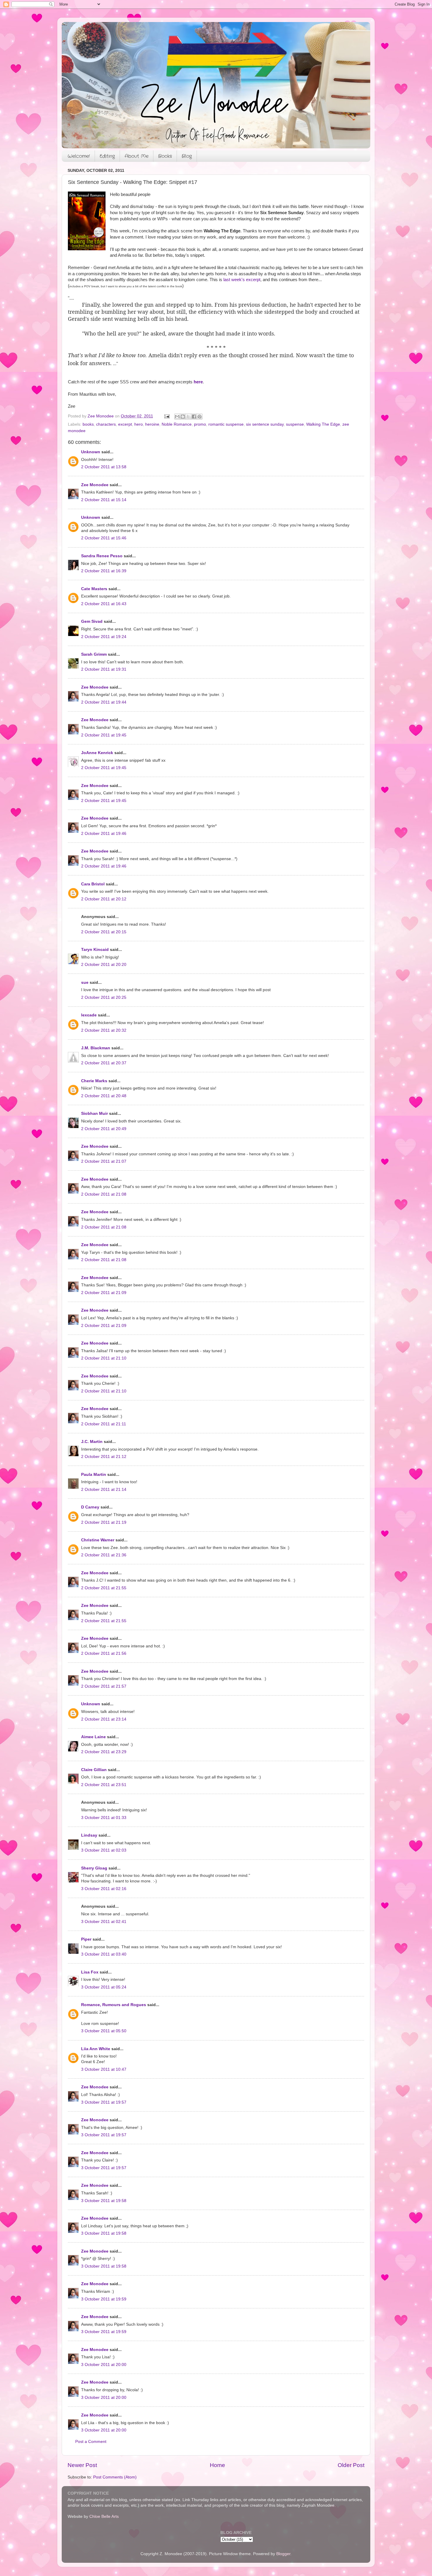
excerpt (125, 424)
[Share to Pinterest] (200, 417)
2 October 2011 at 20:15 (104, 932)
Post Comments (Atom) (115, 2477)
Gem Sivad (92, 621)
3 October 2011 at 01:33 (104, 1818)
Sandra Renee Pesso (102, 556)
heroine (152, 424)
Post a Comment (91, 2442)
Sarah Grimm (94, 654)
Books (165, 156)
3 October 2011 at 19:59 (104, 2299)
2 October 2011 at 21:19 (104, 1522)
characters (106, 424)
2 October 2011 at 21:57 (104, 1686)
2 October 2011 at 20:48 (104, 1096)
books (88, 424)
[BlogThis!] (183, 417)
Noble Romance (177, 424)
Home (217, 2465)
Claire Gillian (94, 1770)
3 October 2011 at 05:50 (104, 2031)
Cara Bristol (93, 884)
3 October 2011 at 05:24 (104, 1987)
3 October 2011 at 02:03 (104, 1850)
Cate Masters (94, 589)
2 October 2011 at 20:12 (104, 899)
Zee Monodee (95, 485)
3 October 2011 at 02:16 (104, 1889)
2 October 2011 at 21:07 (104, 1161)
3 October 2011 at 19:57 (104, 2102)
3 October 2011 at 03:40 (104, 1954)
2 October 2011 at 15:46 (104, 538)
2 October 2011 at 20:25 (104, 997)
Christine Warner (98, 1540)
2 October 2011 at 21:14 (104, 1490)
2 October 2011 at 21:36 (104, 1555)
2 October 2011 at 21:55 (104, 1588)
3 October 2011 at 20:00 (104, 2365)
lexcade (89, 1015)
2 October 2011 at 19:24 (104, 637)
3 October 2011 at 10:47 (104, 2069)
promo (200, 424)
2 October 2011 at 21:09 (104, 1293)
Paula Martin (94, 1475)
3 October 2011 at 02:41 (104, 1922)
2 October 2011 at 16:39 (104, 571)
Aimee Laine (93, 1737)
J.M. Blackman (96, 1048)
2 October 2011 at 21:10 (104, 1358)
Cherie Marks (94, 1081)
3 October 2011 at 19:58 (104, 2201)
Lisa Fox (90, 1972)
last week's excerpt (242, 280)
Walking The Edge (323, 424)
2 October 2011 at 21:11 (104, 1424)
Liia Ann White (96, 2049)
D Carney (90, 1507)
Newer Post (82, 2465)
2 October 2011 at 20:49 (104, 1129)
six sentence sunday (265, 424)
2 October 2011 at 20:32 (104, 1030)
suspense (295, 424)
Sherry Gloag (94, 1868)
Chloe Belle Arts (104, 2517)
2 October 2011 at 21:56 (104, 1653)
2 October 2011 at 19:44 (104, 702)
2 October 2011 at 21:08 (104, 1194)
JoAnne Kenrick (97, 753)
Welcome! (79, 156)
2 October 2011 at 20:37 (104, 1063)
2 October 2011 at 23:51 (104, 1785)
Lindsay (89, 1835)
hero (139, 424)
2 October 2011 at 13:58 (104, 467)
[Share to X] (188, 417)
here (198, 382)
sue (85, 982)
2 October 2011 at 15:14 (104, 500)
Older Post (351, 2465)
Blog (187, 156)
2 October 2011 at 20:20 (104, 965)
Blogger (283, 2554)
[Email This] (177, 417)
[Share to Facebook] (194, 417)
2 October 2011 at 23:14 (104, 1719)
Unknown (91, 452)
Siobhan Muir (94, 1114)
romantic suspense (226, 424)
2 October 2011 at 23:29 (104, 1752)
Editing (107, 156)
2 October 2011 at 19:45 (104, 735)
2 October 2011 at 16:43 (104, 604)
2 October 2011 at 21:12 (104, 1457)
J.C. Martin (92, 1442)
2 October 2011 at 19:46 (104, 834)
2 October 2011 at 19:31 (104, 669)
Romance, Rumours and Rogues (114, 2005)
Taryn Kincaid (95, 950)
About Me (137, 156)
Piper (86, 1939)
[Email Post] (166, 416)
